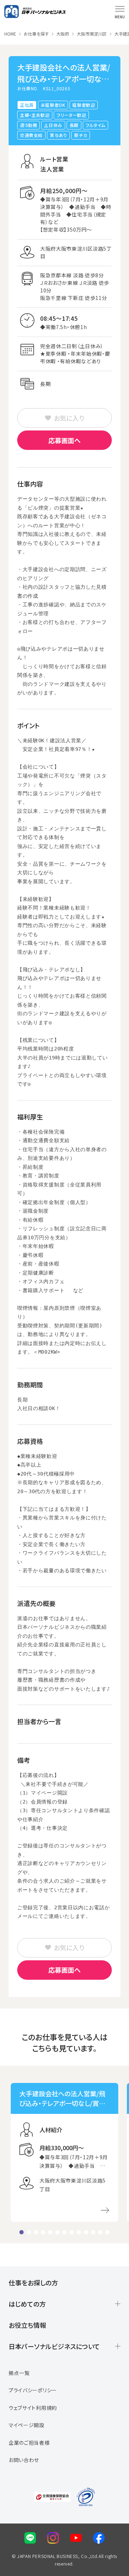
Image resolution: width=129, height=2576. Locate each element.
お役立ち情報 (27, 2325)
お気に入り (69, 418)
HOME (10, 34)
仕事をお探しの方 (33, 2283)
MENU (120, 17)
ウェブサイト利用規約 (33, 2408)
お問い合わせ (24, 2460)
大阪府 (63, 34)
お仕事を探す (36, 34)
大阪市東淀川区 (92, 34)
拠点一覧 (19, 2373)
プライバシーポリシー (33, 2390)
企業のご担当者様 (29, 2443)
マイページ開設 (27, 2425)
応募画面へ (64, 440)
